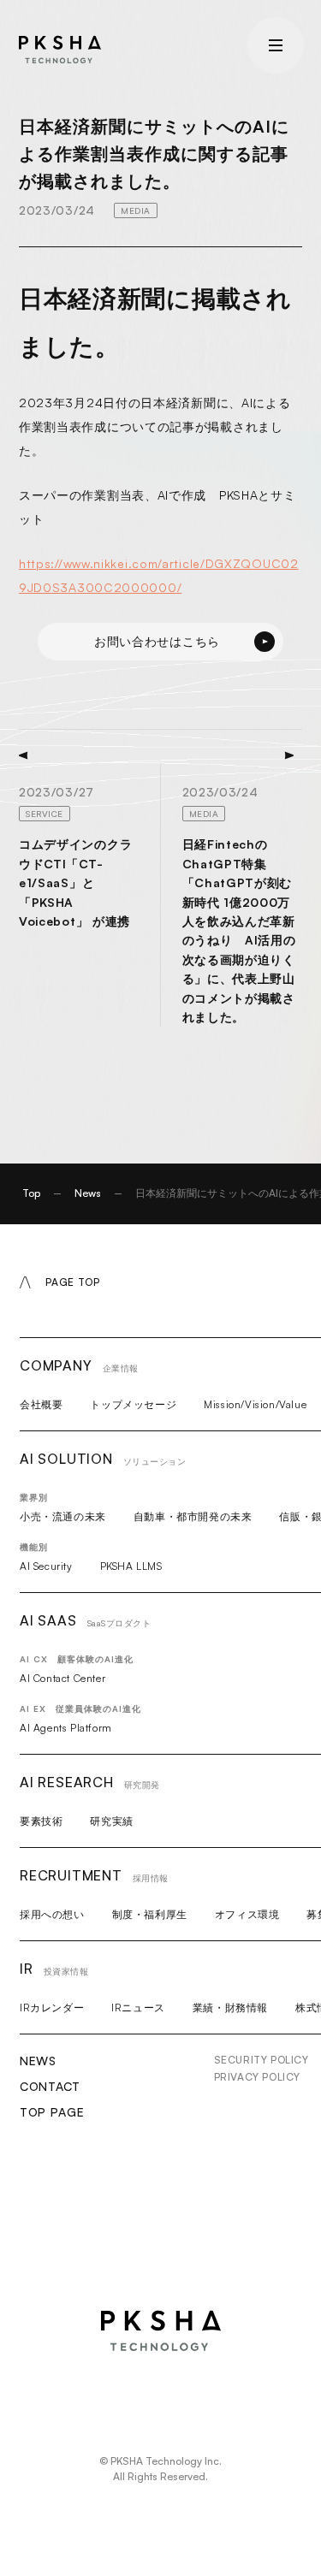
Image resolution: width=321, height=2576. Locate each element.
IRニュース (138, 2008)
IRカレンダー (52, 2008)
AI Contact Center (62, 1678)
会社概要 (41, 1404)
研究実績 (111, 1821)
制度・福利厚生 (150, 1914)
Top (31, 1193)
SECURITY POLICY (262, 2060)
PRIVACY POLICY (257, 2077)
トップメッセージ (133, 1404)
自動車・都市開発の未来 (193, 1516)
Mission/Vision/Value (255, 1404)
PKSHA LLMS (131, 1566)
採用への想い (52, 1914)
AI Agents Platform (66, 1728)
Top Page (52, 2112)
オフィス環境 (247, 1914)
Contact (50, 2086)
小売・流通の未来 (63, 1516)
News (88, 1193)
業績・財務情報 (230, 2008)
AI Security (46, 1566)
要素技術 (41, 1821)
